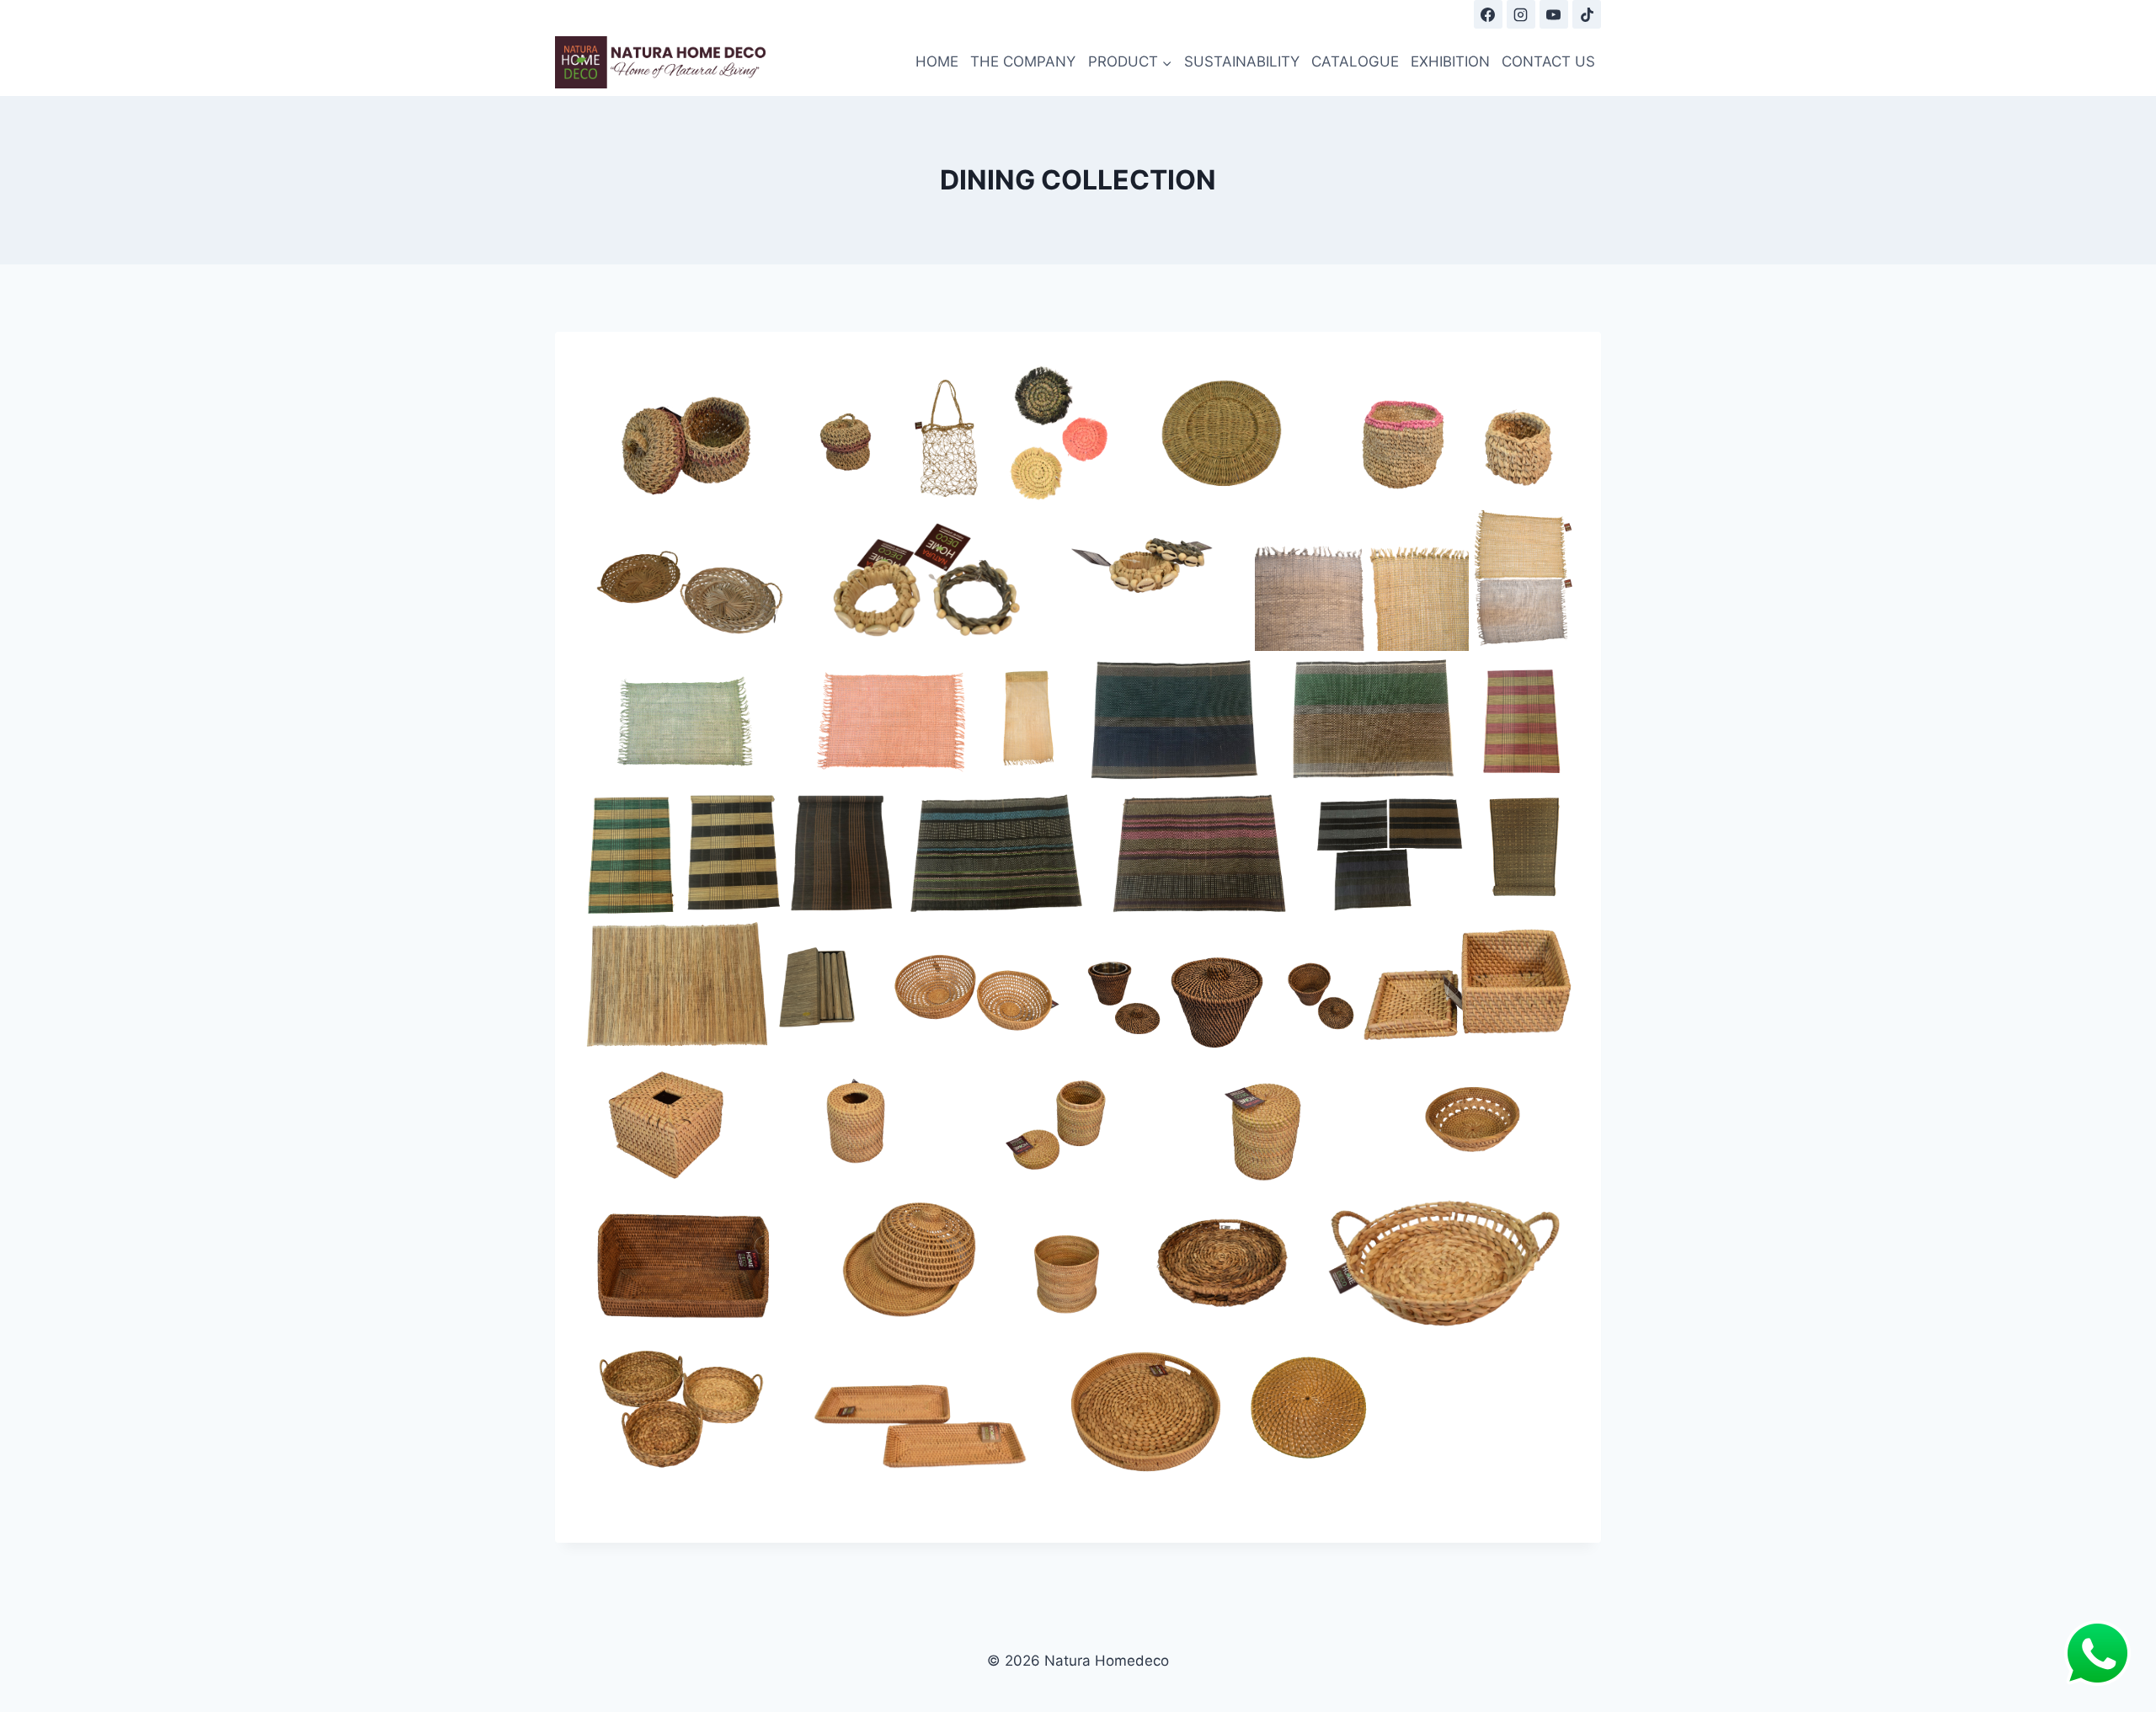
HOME (937, 61)
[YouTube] (1554, 14)
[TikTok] (1587, 14)
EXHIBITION (1450, 61)
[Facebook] (1488, 14)
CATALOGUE (1355, 61)
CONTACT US (1548, 61)
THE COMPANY (1023, 61)
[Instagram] (1521, 14)
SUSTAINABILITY (1242, 61)
